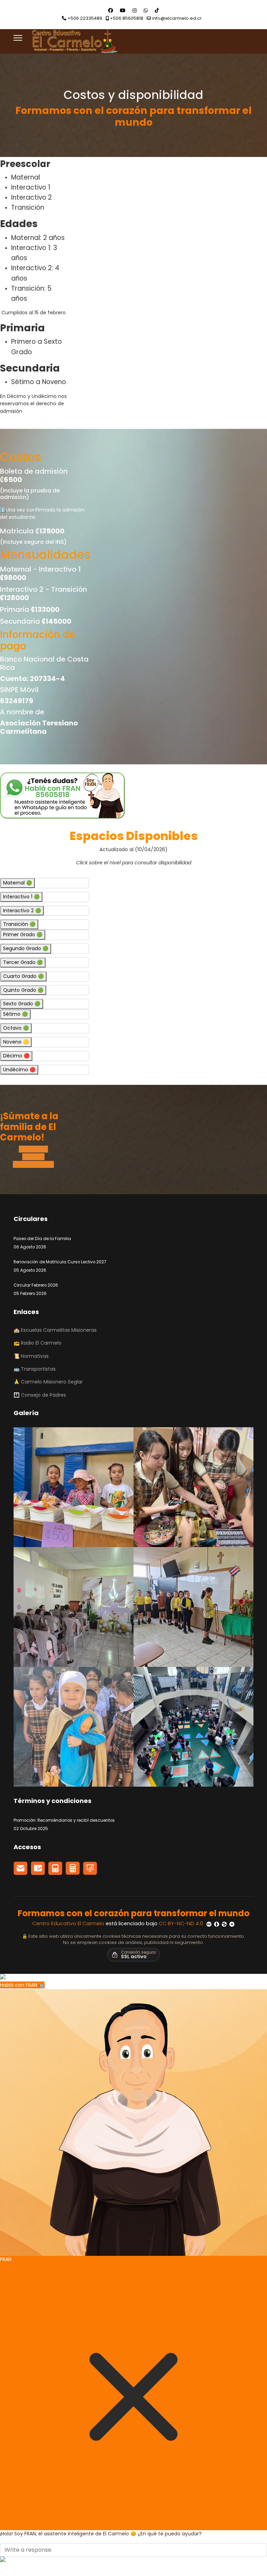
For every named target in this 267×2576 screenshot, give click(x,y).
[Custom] (157, 10)
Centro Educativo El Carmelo (69, 1923)
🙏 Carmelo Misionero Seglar (48, 1382)
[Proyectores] (90, 1868)
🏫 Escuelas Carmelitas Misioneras (55, 1330)
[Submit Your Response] (133, 2559)
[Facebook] (111, 10)
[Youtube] (123, 10)
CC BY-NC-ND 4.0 (182, 1923)
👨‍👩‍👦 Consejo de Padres (40, 1395)
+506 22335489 (85, 18)
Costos (35, 1157)
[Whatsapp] (146, 10)
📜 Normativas (31, 1356)
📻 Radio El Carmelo (38, 1343)
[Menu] (18, 38)
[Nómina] (73, 1868)
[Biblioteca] (55, 1868)
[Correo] (21, 1868)
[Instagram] (135, 10)
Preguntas (35, 1149)
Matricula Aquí (36, 1164)
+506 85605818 (127, 18)
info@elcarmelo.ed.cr (177, 18)
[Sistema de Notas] (38, 1868)
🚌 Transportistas (35, 1369)
